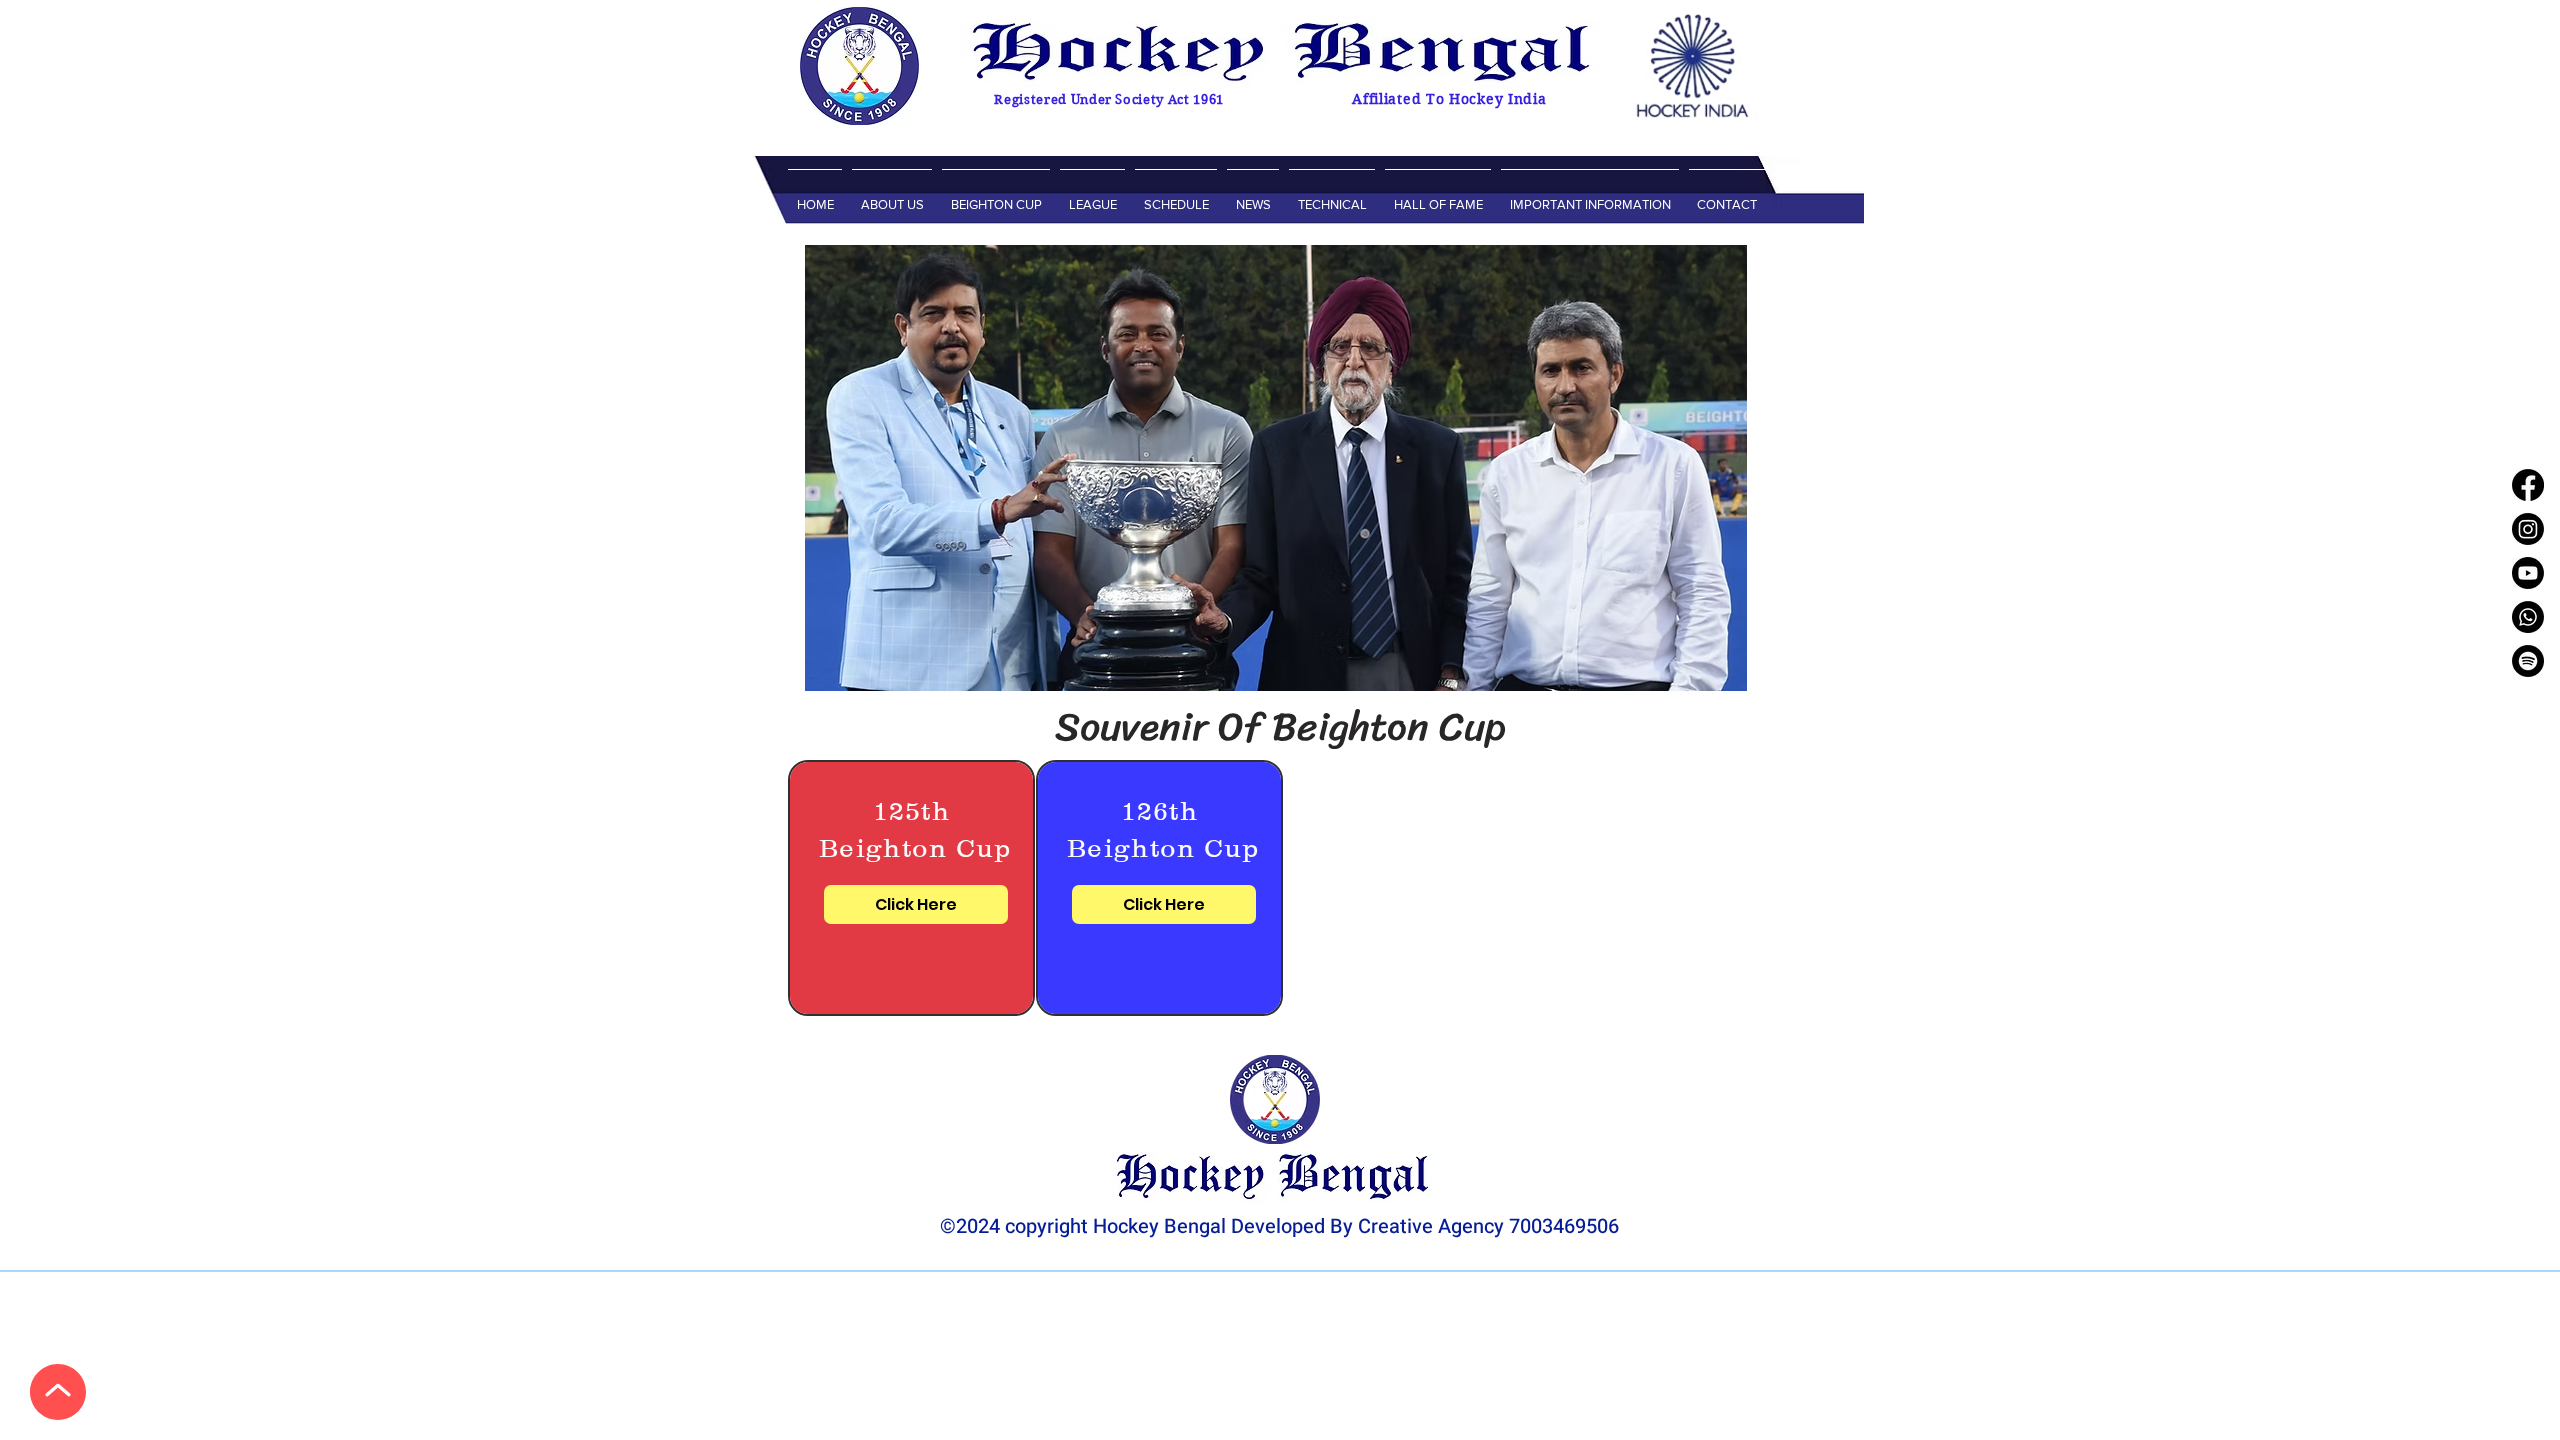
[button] (892, 196)
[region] (911, 888)
